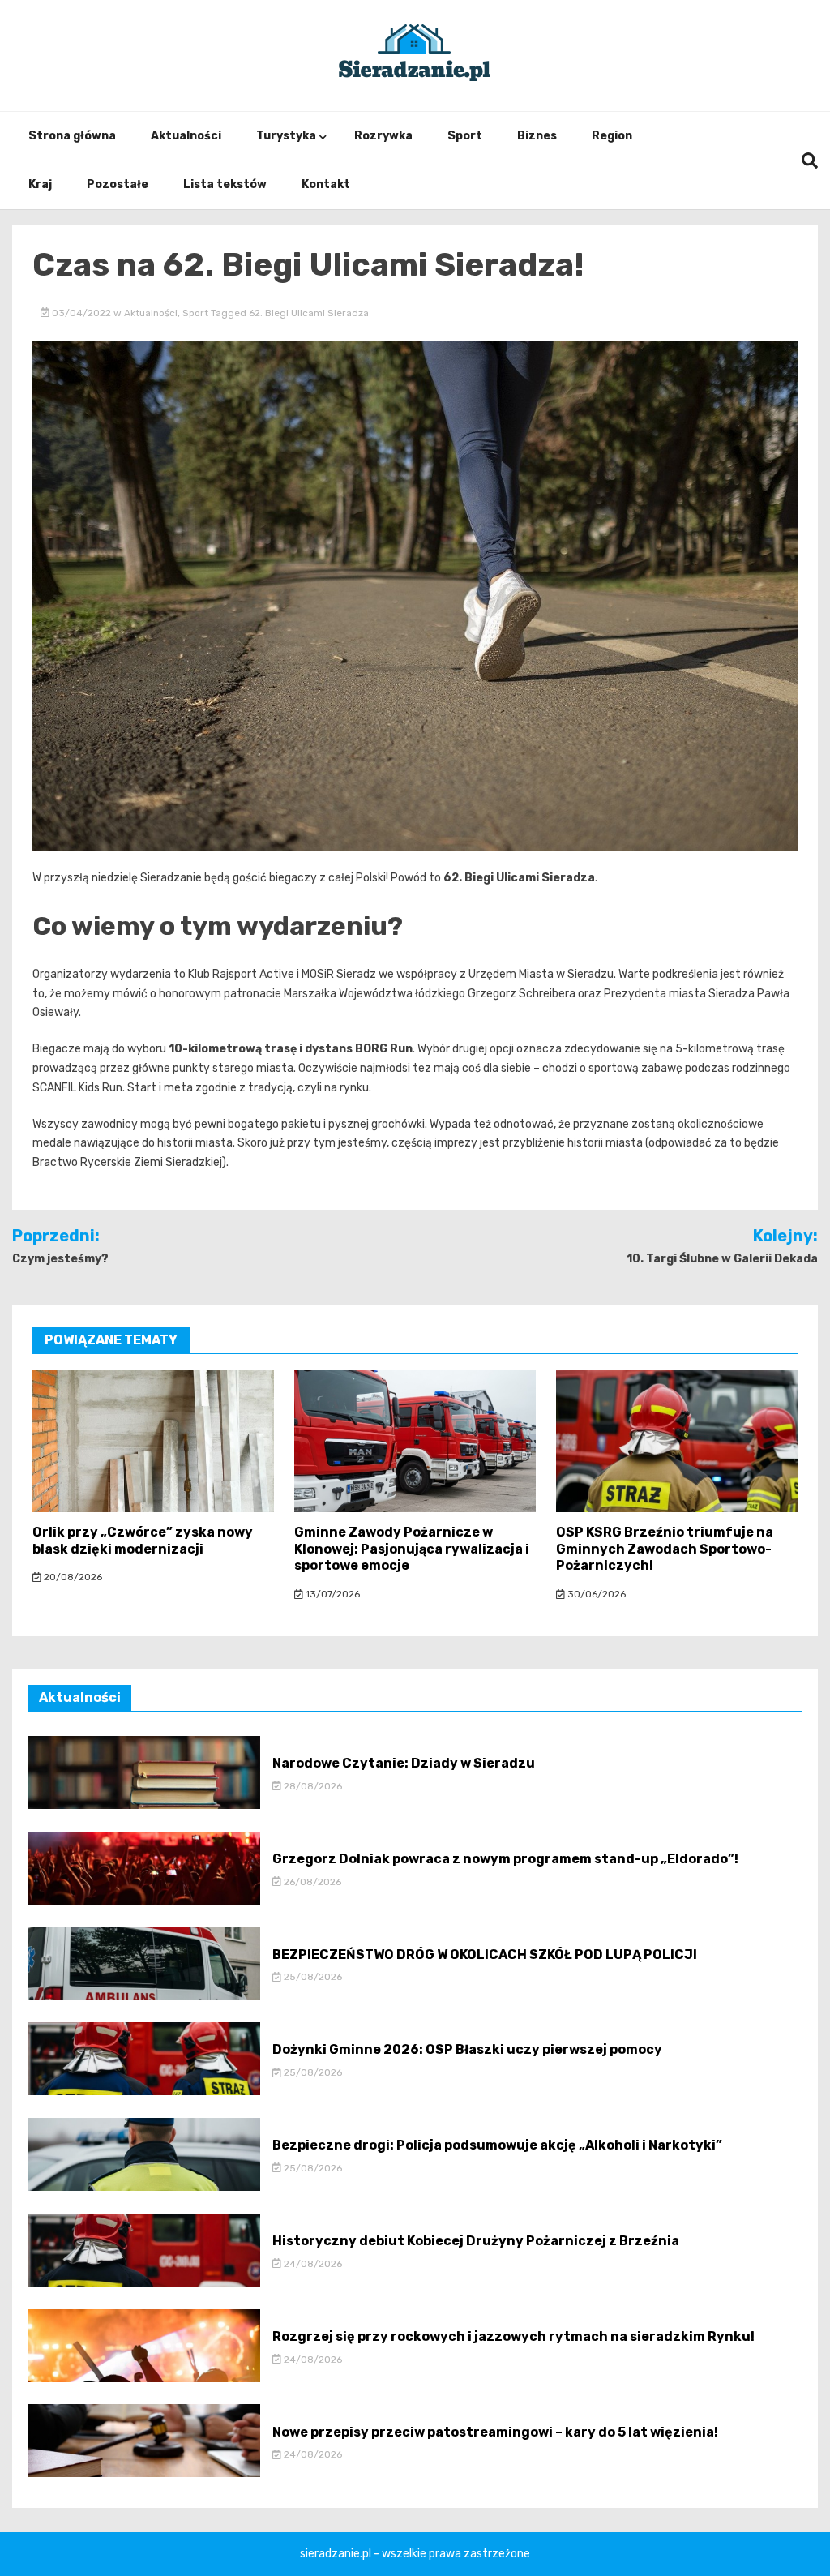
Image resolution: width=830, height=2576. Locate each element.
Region (612, 136)
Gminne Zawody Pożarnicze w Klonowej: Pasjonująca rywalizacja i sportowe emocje (412, 1549)
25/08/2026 (312, 1977)
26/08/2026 (311, 1882)
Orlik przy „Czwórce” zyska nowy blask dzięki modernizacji (143, 1541)
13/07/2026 (332, 1594)
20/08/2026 (72, 1577)
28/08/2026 (312, 1786)
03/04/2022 (81, 313)
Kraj (40, 184)
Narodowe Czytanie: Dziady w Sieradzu (404, 1763)
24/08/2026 (312, 2264)
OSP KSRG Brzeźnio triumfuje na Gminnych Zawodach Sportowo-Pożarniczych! (665, 1549)
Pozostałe (118, 184)
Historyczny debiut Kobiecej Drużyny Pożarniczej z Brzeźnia (476, 2241)
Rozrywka (383, 136)
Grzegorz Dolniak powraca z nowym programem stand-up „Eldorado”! (505, 1859)
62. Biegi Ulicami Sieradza (309, 313)
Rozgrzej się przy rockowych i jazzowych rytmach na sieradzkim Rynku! (513, 2336)
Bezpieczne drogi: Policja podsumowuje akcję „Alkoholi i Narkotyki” (497, 2145)
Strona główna (72, 136)
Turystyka (286, 136)
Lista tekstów (225, 184)
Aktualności (186, 136)
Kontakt (326, 184)
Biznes (537, 136)
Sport (465, 136)
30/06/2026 (595, 1594)
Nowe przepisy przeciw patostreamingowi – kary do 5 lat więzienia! (495, 2432)
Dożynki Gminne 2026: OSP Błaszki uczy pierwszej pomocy (467, 2049)
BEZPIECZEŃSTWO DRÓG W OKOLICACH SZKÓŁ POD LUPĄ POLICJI (485, 1955)
